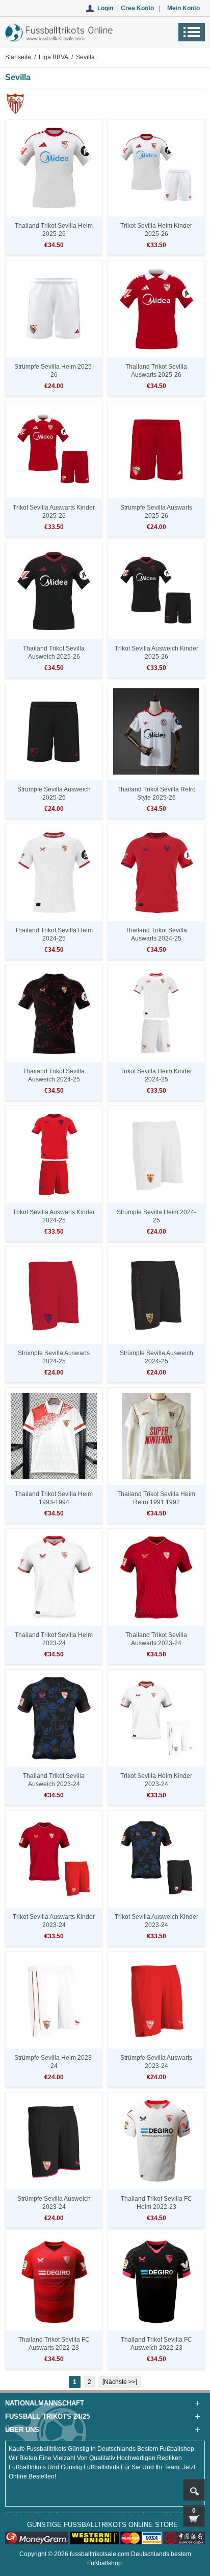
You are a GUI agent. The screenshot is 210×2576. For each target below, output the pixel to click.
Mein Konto (183, 8)
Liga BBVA (54, 57)
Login (105, 8)
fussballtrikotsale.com (100, 2554)
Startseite (18, 57)
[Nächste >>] (120, 2382)
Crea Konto (137, 8)
